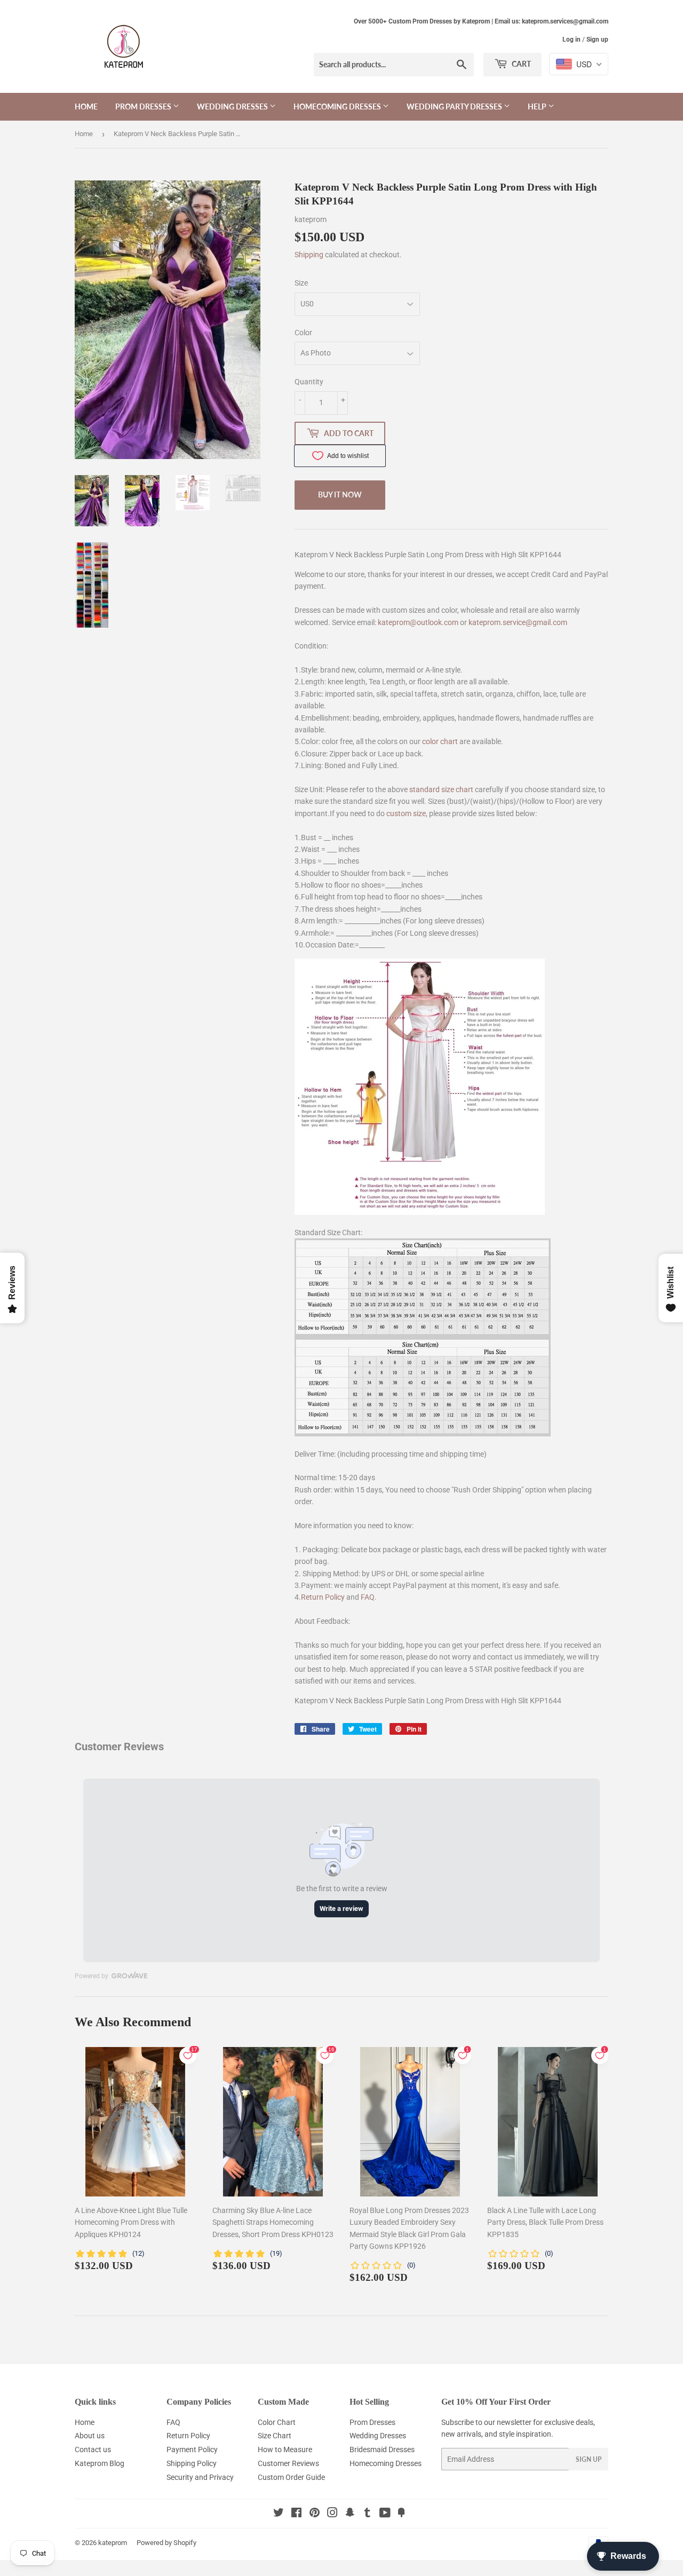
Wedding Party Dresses (455, 106)
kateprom (113, 2543)
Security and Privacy (200, 2477)
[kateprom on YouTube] (385, 2514)
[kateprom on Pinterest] (315, 2514)
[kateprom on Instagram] (332, 2514)
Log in (571, 39)
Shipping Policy (192, 2463)
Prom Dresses (144, 106)
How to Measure (285, 2449)
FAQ (368, 1597)
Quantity (309, 382)
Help (538, 106)
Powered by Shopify (166, 2543)
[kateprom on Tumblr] (367, 2514)
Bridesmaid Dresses (382, 2449)
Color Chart (277, 2422)
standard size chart (441, 789)
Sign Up (589, 2459)
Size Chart (275, 2436)
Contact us (93, 2449)
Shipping (309, 255)
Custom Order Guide (291, 2477)
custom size (406, 813)
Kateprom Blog (100, 2463)
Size (301, 283)
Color (303, 333)
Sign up (597, 39)
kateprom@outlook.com (418, 622)
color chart (440, 741)
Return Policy (323, 1597)
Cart (521, 64)
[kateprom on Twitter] (279, 2514)
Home (86, 106)
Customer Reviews (288, 2463)
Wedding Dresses (233, 106)
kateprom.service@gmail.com (518, 622)
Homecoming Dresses (338, 106)
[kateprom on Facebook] (296, 2514)
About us (90, 2436)
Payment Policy (192, 2449)
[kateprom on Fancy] (401, 2514)
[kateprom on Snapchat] (350, 2514)
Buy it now (340, 495)
